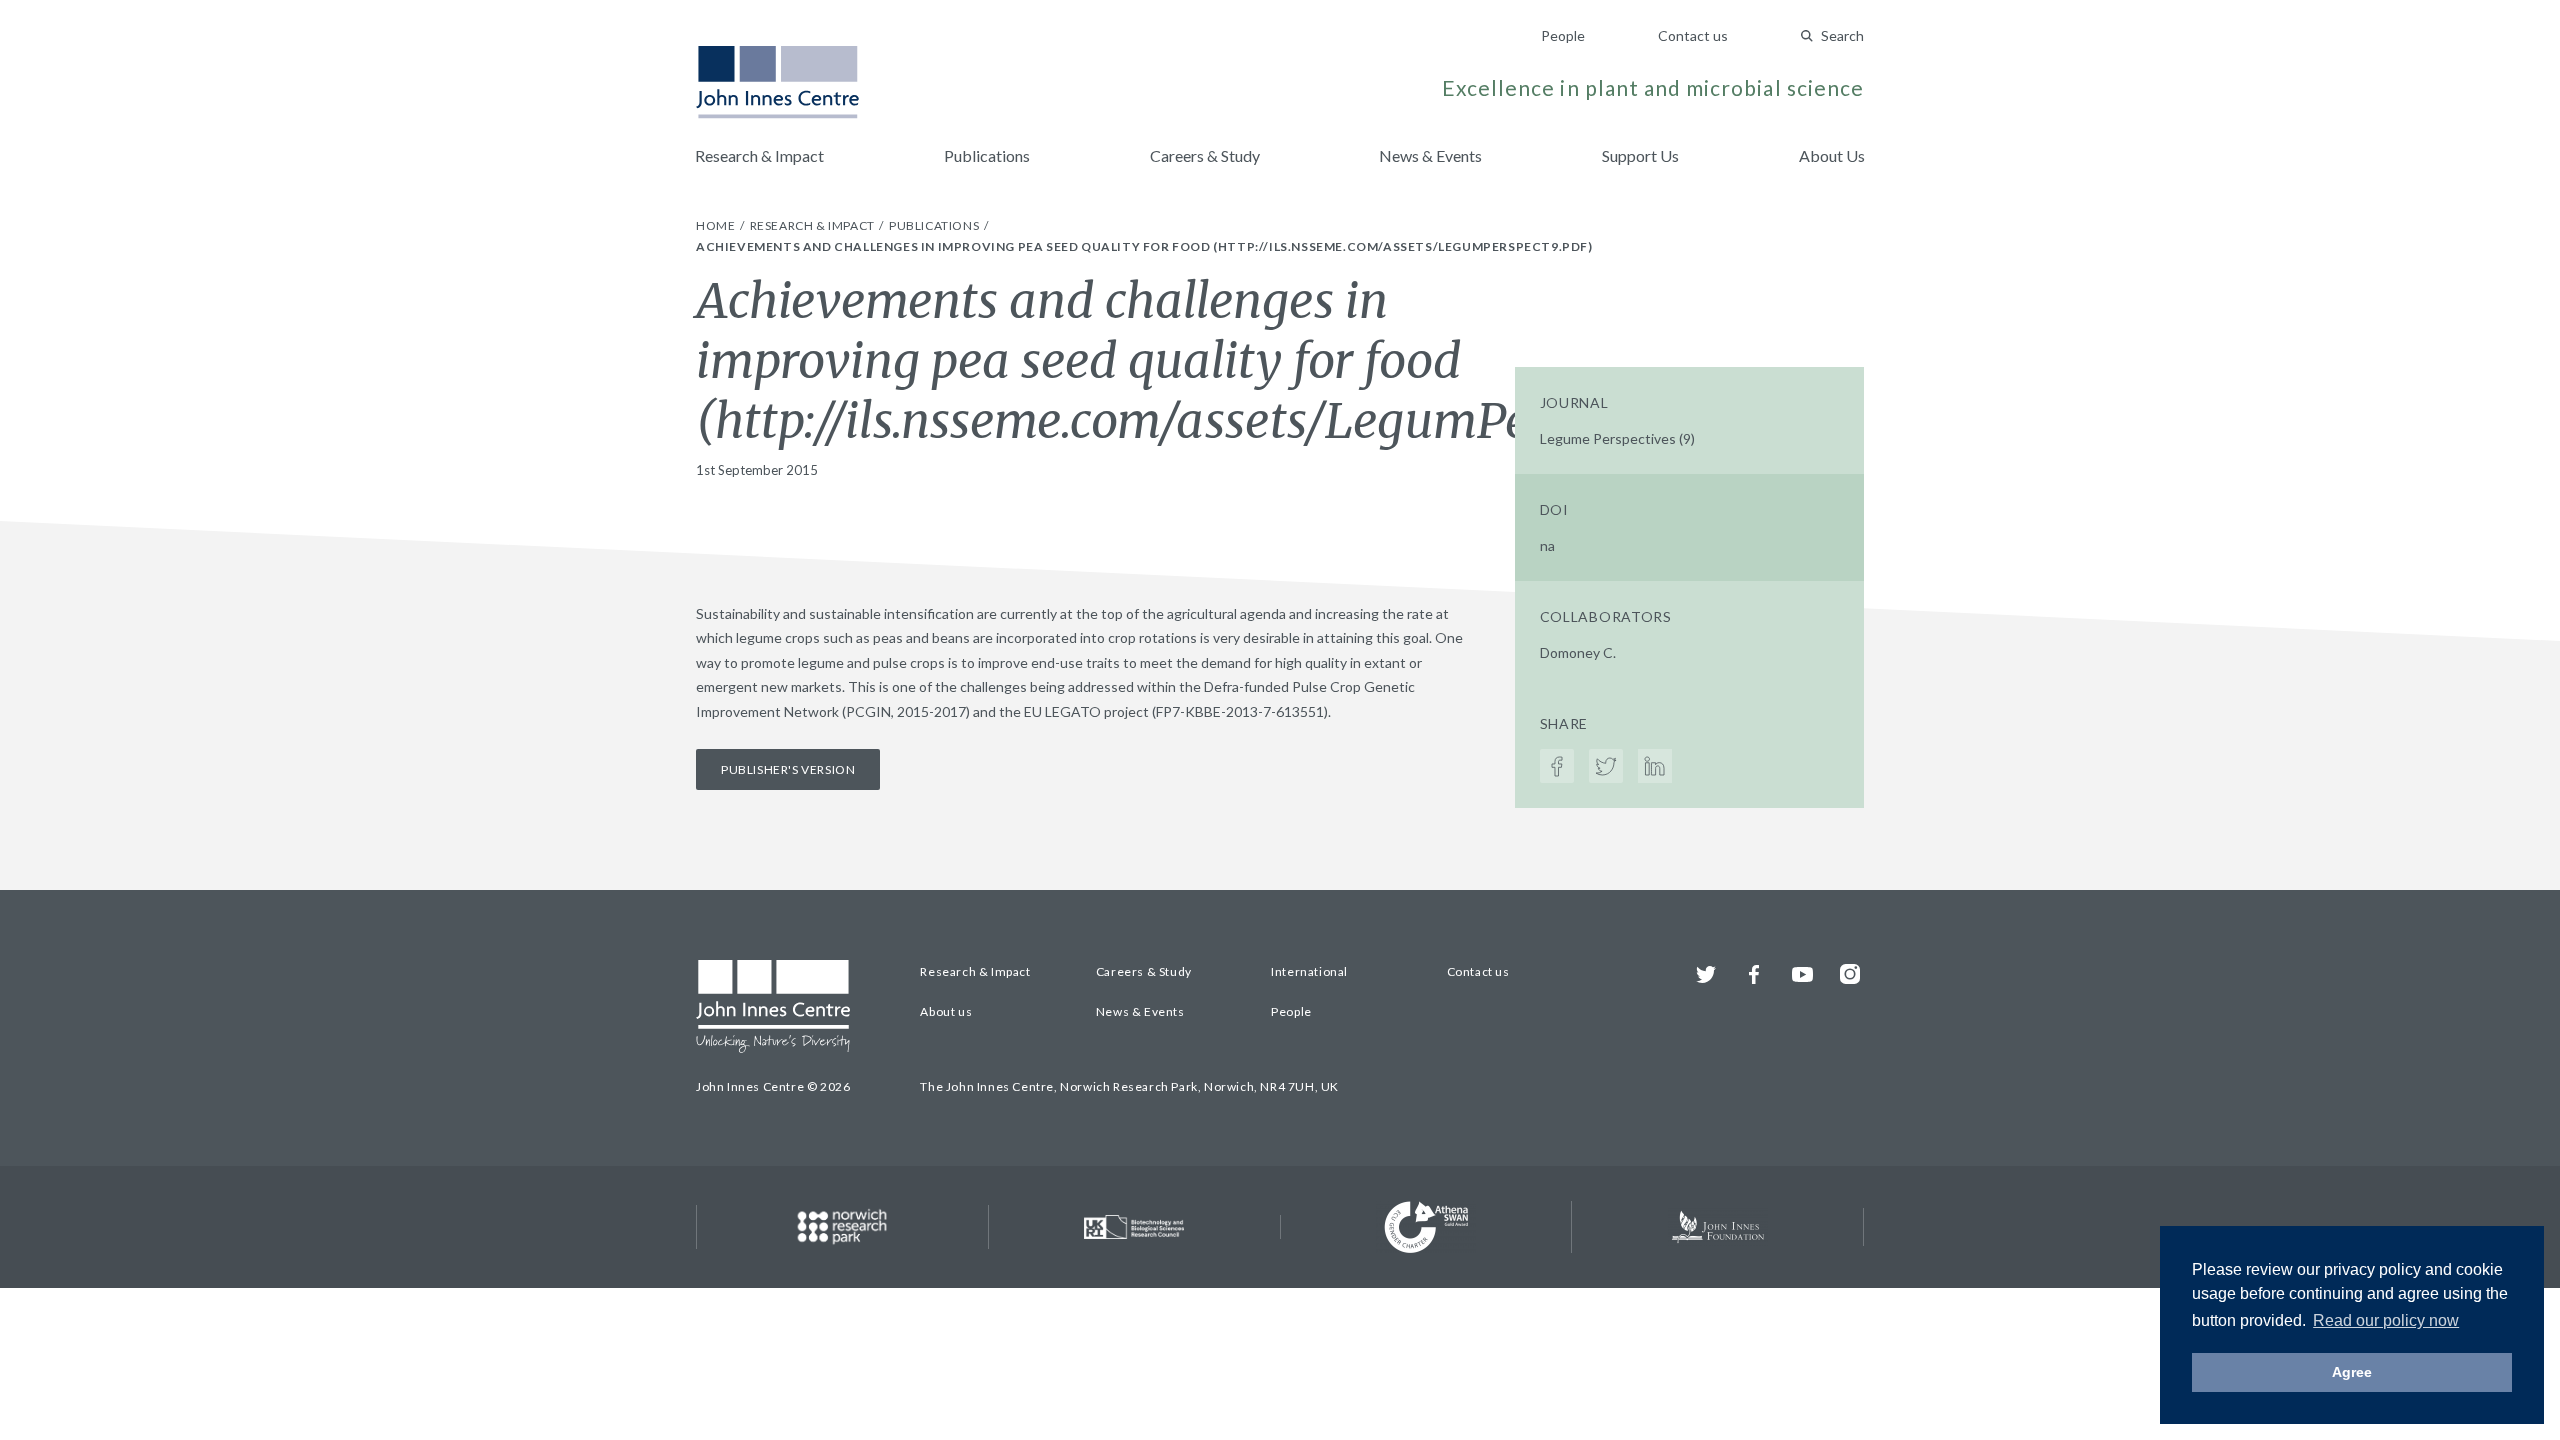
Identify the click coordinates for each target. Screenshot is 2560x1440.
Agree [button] (2352, 1372)
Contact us (1693, 35)
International (1309, 971)
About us (946, 1011)
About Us (1832, 155)
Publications (987, 155)
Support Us (1640, 155)
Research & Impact (759, 155)
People (1563, 35)
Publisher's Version (788, 769)
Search (1842, 35)
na (1547, 545)
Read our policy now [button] (2386, 1320)
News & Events (1430, 155)
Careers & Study (1205, 155)
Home (717, 225)
